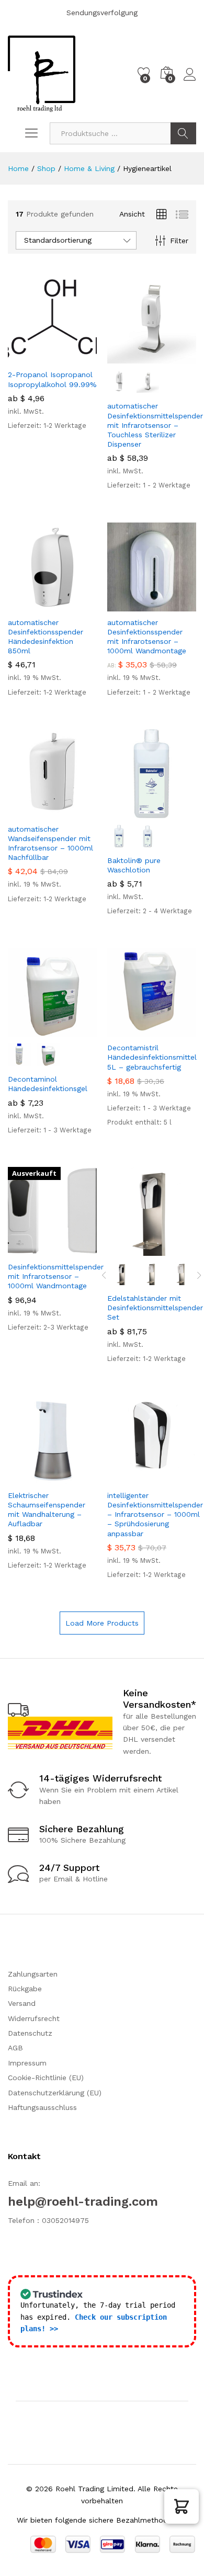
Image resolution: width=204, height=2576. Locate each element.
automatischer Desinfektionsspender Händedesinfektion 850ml (46, 637)
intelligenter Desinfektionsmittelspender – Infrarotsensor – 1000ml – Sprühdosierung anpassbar (155, 1514)
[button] (182, 2506)
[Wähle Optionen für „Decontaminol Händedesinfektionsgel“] (27, 1030)
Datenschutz (30, 2033)
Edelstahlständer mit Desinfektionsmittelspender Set (155, 1308)
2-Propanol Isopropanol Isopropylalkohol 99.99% (52, 379)
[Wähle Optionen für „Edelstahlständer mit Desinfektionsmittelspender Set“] (126, 1250)
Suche (183, 133)
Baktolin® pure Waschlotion (134, 865)
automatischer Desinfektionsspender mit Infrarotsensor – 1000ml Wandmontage (147, 637)
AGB (15, 2048)
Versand (22, 2003)
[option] (122, 1274)
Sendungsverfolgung (102, 13)
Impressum (27, 2063)
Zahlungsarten (33, 1974)
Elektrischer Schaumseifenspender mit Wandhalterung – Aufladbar (47, 1510)
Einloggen (190, 81)
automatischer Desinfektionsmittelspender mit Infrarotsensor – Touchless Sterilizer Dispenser (155, 425)
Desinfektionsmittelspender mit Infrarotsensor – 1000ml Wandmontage (56, 1276)
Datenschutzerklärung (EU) (55, 2093)
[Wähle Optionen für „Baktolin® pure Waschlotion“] (126, 812)
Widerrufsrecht (34, 2018)
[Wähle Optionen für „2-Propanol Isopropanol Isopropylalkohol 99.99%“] (27, 357)
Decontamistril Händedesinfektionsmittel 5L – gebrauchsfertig (152, 1057)
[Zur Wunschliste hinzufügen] (75, 357)
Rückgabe (25, 1989)
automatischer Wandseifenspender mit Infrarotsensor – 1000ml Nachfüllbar (50, 843)
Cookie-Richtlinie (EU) (46, 2078)
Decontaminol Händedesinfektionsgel (48, 1084)
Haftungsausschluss (42, 2107)
